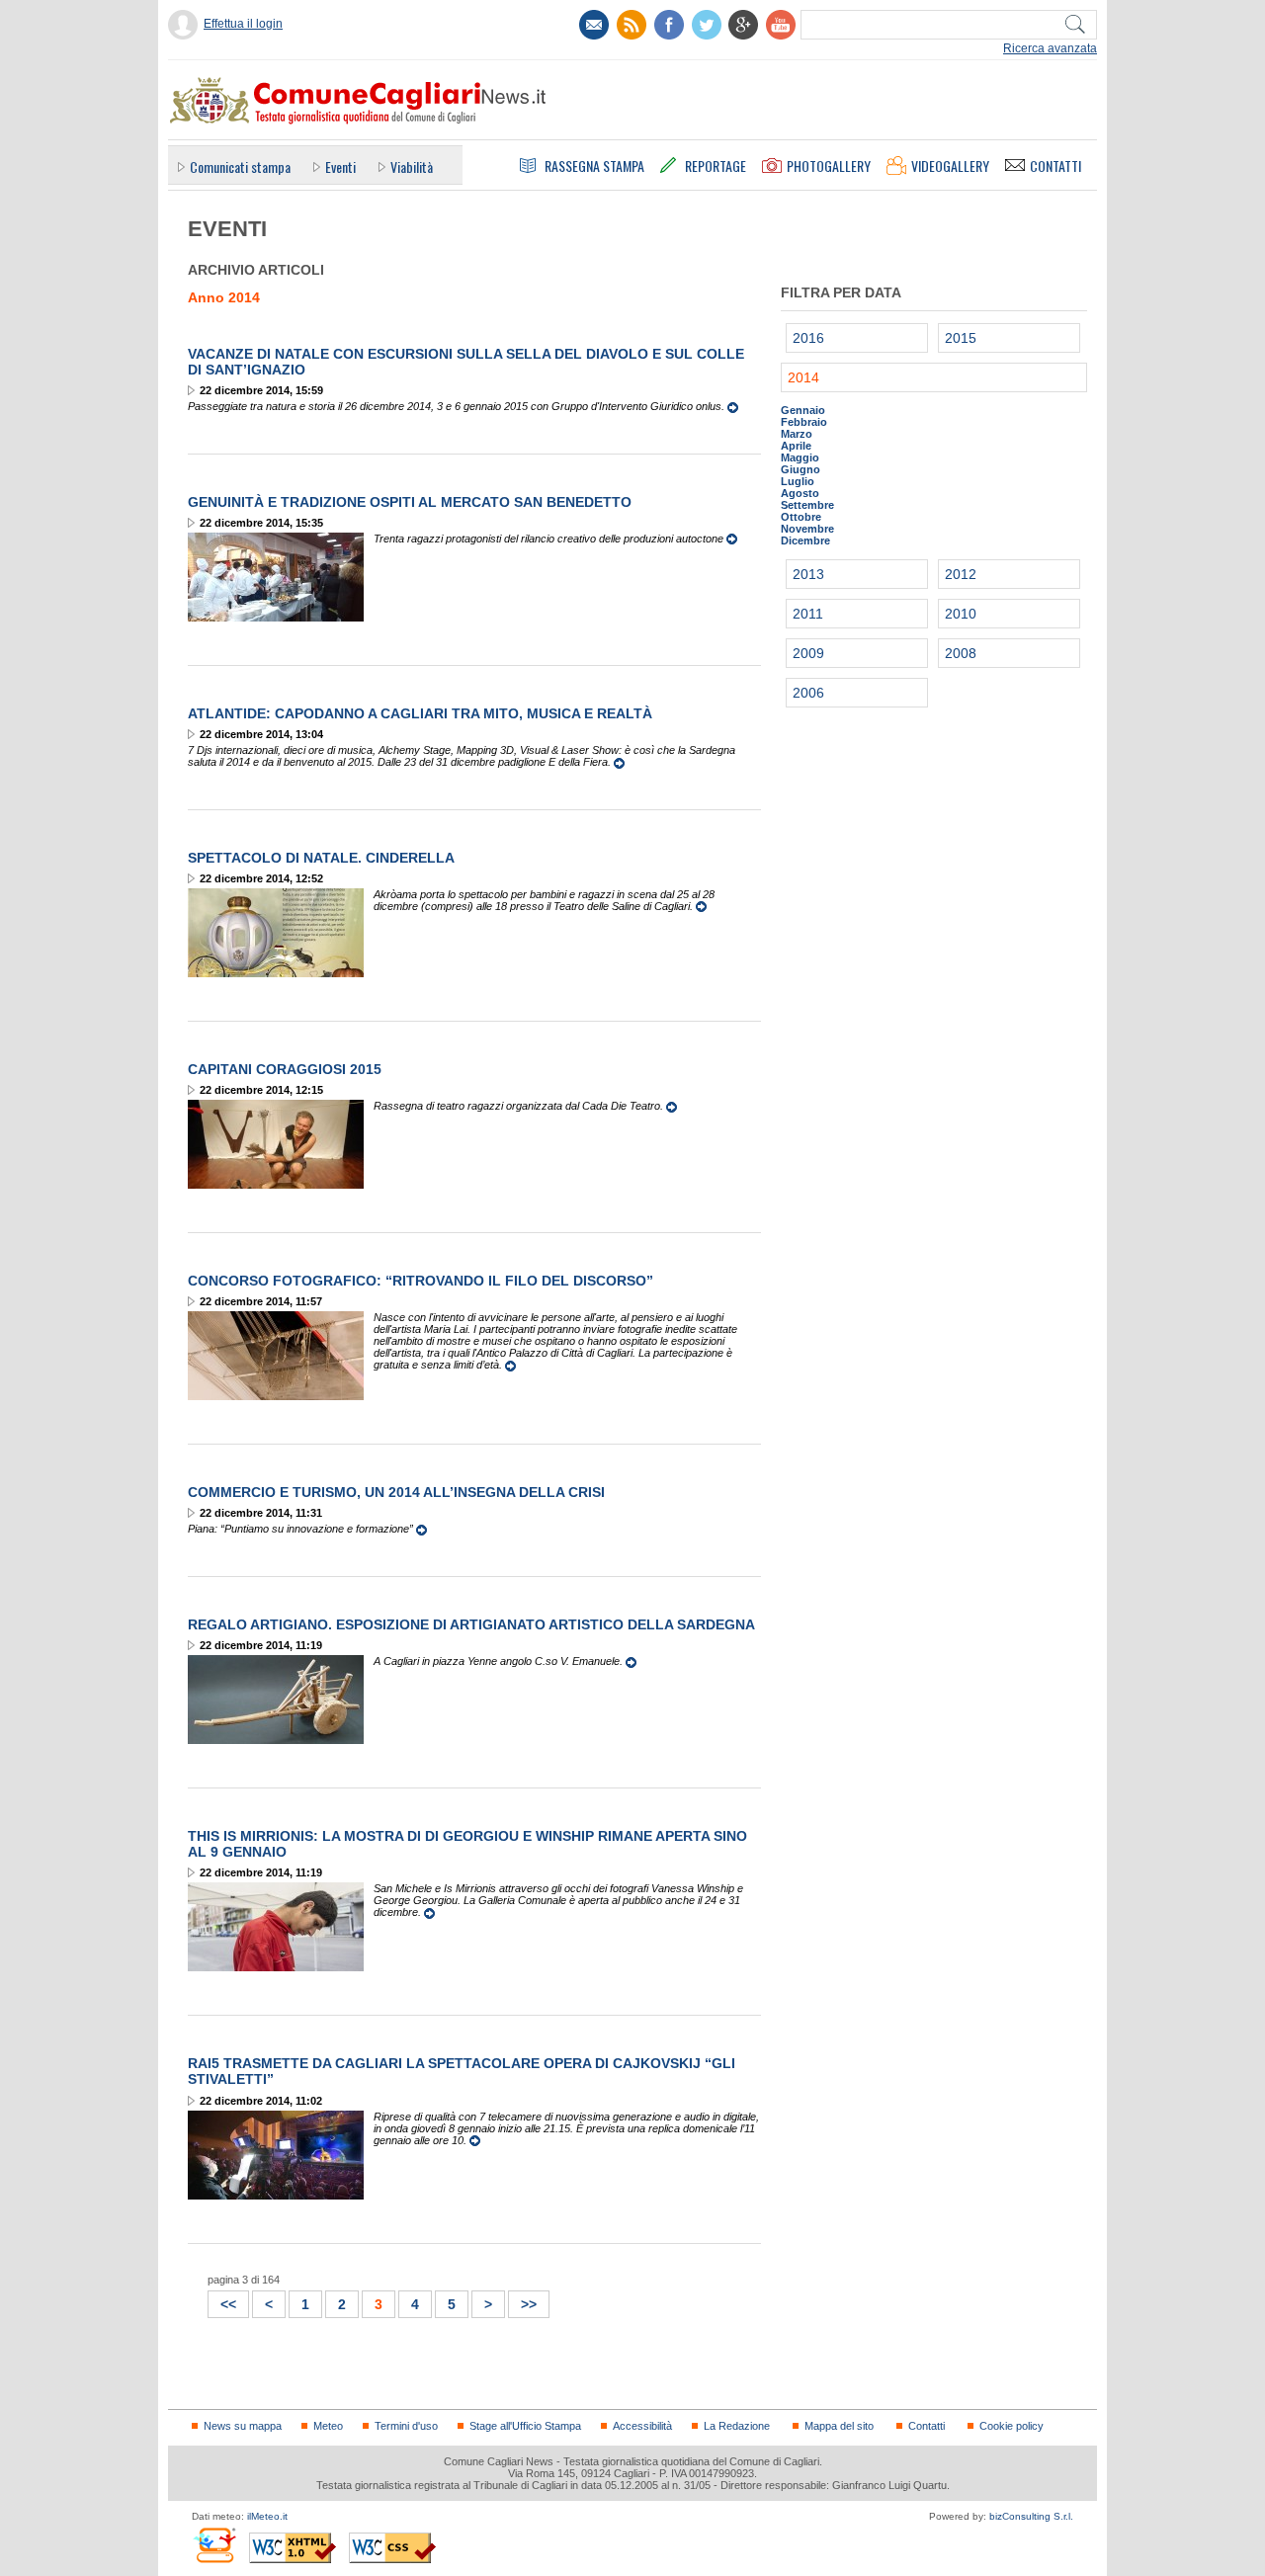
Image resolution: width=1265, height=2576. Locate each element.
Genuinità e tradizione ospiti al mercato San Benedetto (410, 502)
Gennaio (803, 410)
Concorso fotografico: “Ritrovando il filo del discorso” (421, 1281)
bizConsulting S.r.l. (1031, 2516)
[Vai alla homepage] (357, 100)
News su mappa (243, 2426)
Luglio (798, 481)
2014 (803, 377)
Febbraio (804, 422)
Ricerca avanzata (1050, 48)
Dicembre (805, 540)
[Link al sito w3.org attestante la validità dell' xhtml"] (293, 2548)
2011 (808, 614)
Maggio (800, 457)
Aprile (796, 446)
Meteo (328, 2426)
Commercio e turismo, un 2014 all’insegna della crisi (396, 1492)
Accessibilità (642, 2426)
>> (523, 2302)
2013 (808, 574)
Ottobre (801, 517)
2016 (808, 338)
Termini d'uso (406, 2426)
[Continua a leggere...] (733, 406)
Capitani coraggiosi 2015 (285, 1069)
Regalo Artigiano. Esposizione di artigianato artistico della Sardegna (471, 1624)
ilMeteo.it (267, 2516)
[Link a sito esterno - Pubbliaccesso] (214, 2545)
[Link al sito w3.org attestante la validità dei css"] (392, 2548)
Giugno (801, 469)
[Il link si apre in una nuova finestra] (669, 25)
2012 (961, 574)
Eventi (340, 166)
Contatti (927, 2426)
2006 (808, 693)
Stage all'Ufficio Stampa (525, 2426)
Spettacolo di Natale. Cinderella (321, 858)
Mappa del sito (839, 2426)
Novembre (807, 529)
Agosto (800, 493)
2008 (961, 653)
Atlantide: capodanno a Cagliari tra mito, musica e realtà (420, 713)
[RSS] (632, 25)
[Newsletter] (594, 25)
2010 (961, 614)
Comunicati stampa (240, 166)
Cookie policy (1012, 2426)
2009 (808, 653)
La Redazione (737, 2426)
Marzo (797, 434)
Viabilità (412, 166)
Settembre (807, 505)
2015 (961, 338)
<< (222, 2302)
